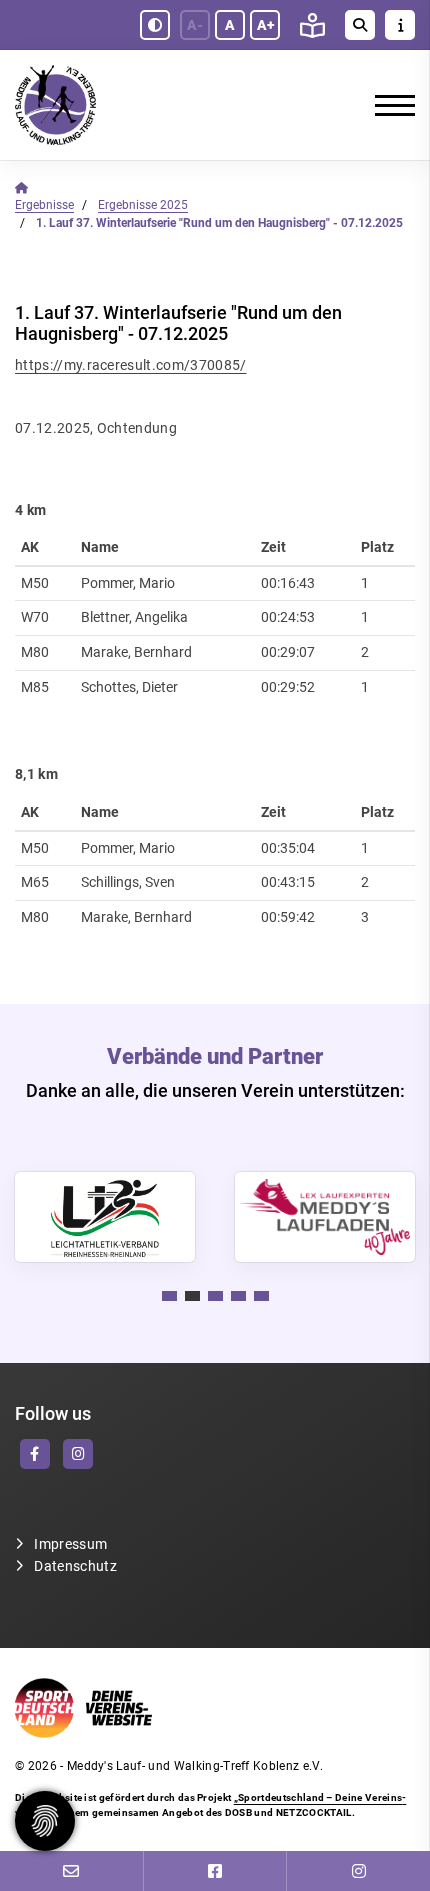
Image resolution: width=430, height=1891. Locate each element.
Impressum (70, 1544)
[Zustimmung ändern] (45, 1821)
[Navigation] (387, 105)
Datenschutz (75, 1566)
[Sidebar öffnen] (400, 25)
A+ (265, 25)
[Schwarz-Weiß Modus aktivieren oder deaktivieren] (155, 25)
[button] (169, 1296)
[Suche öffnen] (360, 25)
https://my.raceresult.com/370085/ (131, 365)
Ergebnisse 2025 (143, 205)
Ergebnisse (44, 205)
